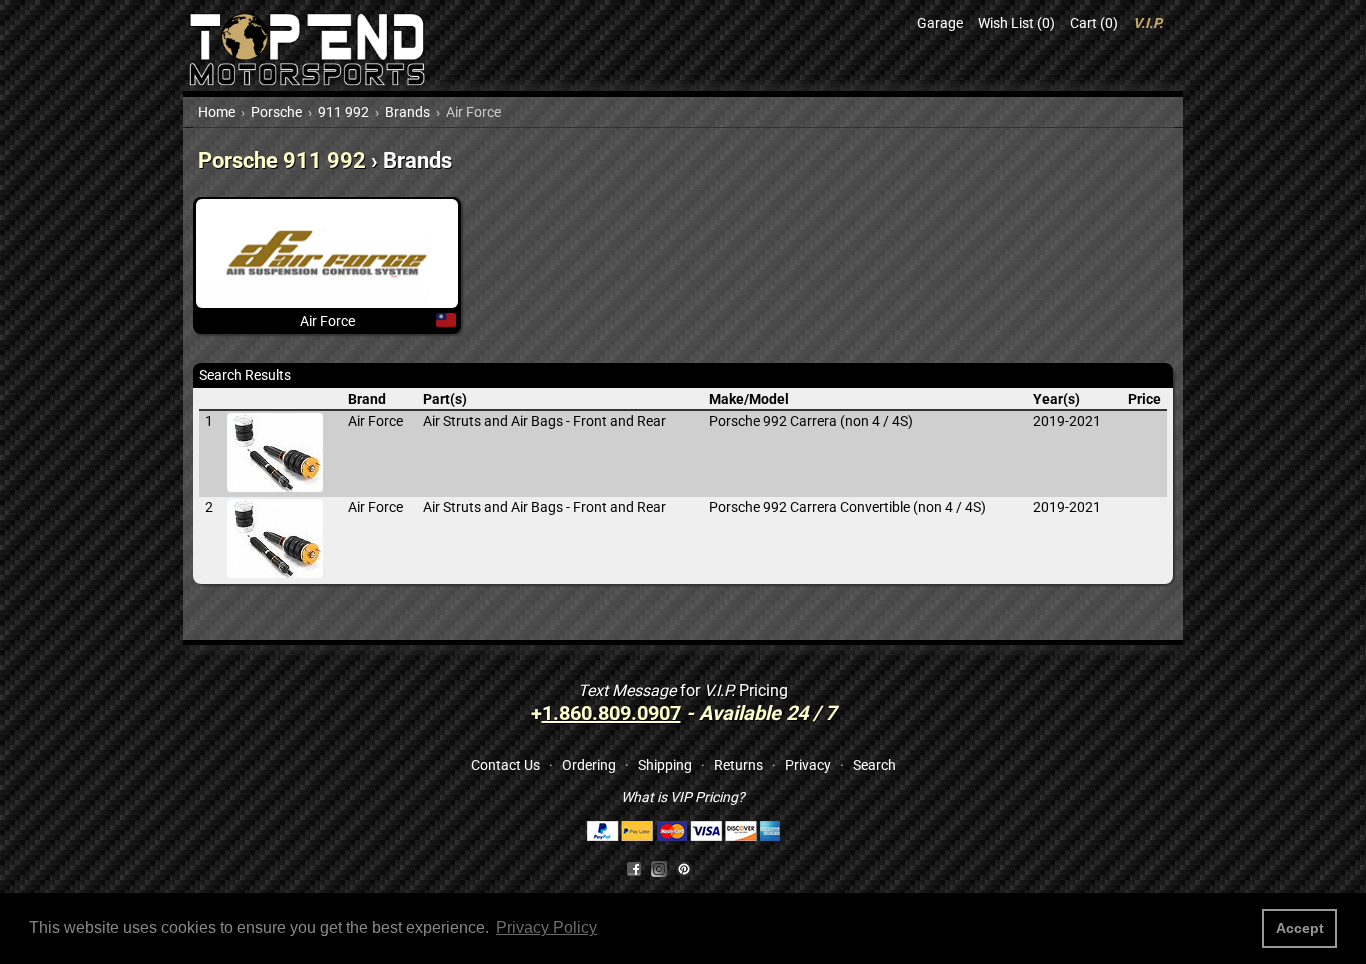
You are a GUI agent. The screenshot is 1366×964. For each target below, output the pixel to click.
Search (874, 765)
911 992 (343, 112)
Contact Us (505, 765)
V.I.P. (1148, 23)
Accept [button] (1300, 928)
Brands (407, 112)
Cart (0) (1094, 23)
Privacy (808, 765)
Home (216, 112)
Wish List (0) (1016, 23)
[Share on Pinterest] (684, 868)
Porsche (276, 112)
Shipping (665, 765)
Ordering (589, 765)
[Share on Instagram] (663, 868)
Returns (738, 765)
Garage (940, 23)
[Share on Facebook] (634, 868)
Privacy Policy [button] (546, 927)
